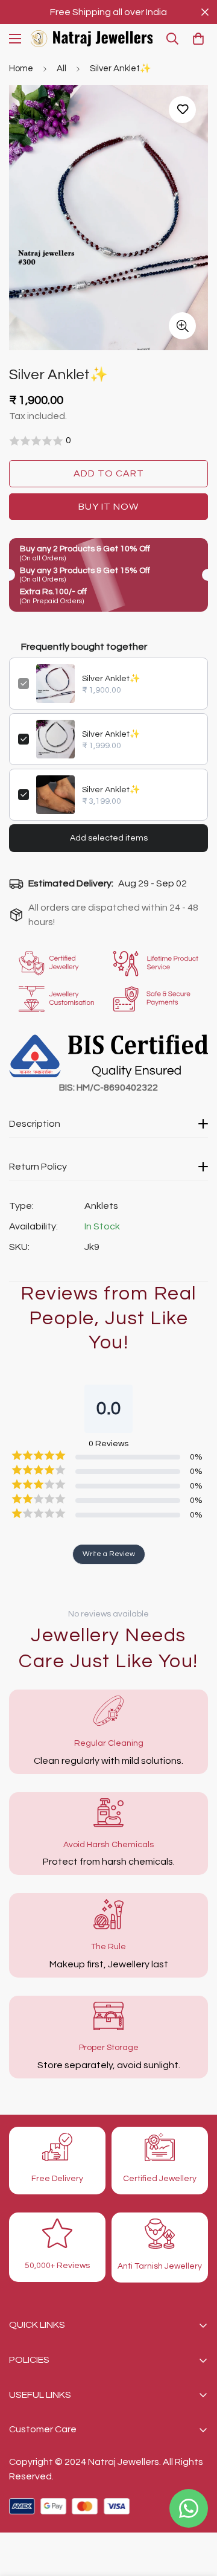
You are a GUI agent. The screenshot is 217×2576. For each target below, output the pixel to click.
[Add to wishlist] (182, 110)
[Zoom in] (182, 326)
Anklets (101, 1206)
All (61, 69)
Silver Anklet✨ (111, 679)
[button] (198, 39)
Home (21, 69)
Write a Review (109, 1554)
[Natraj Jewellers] (92, 39)
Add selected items (109, 838)
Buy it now (108, 507)
